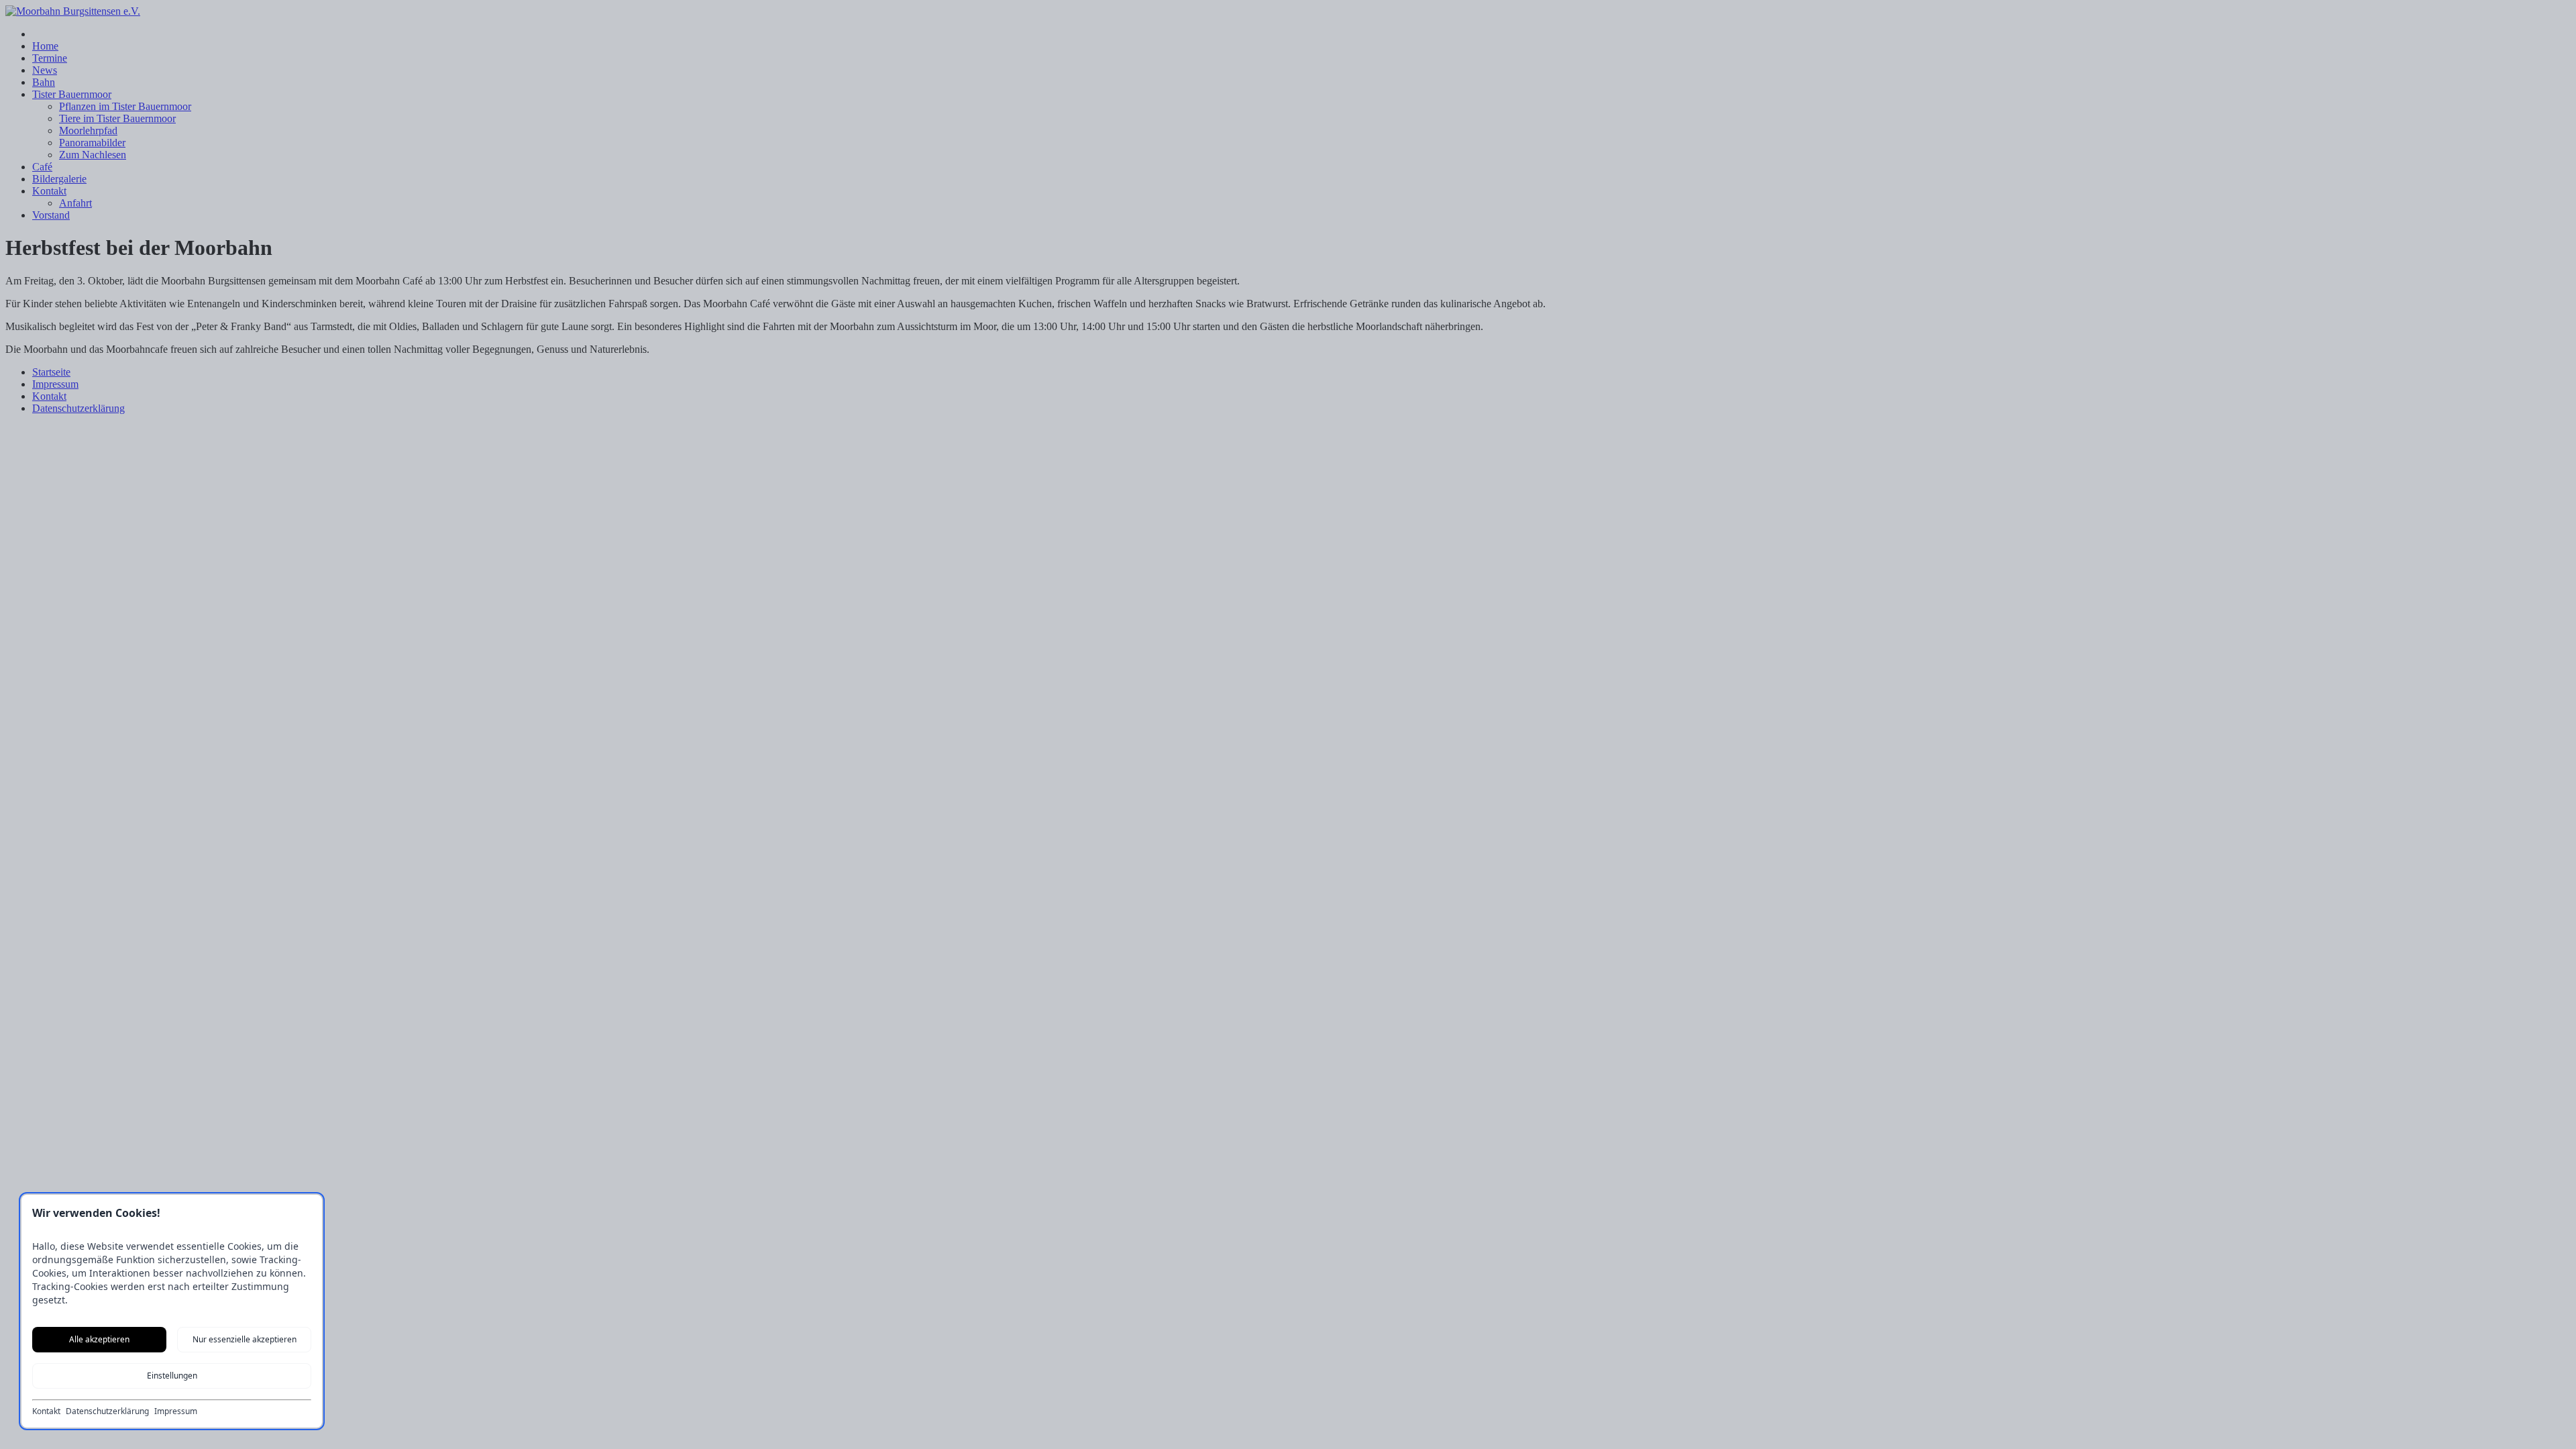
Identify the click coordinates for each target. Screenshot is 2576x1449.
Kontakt (46, 1411)
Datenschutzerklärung (107, 1411)
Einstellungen (172, 1376)
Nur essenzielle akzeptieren (245, 1339)
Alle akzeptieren (99, 1339)
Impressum (176, 1411)
